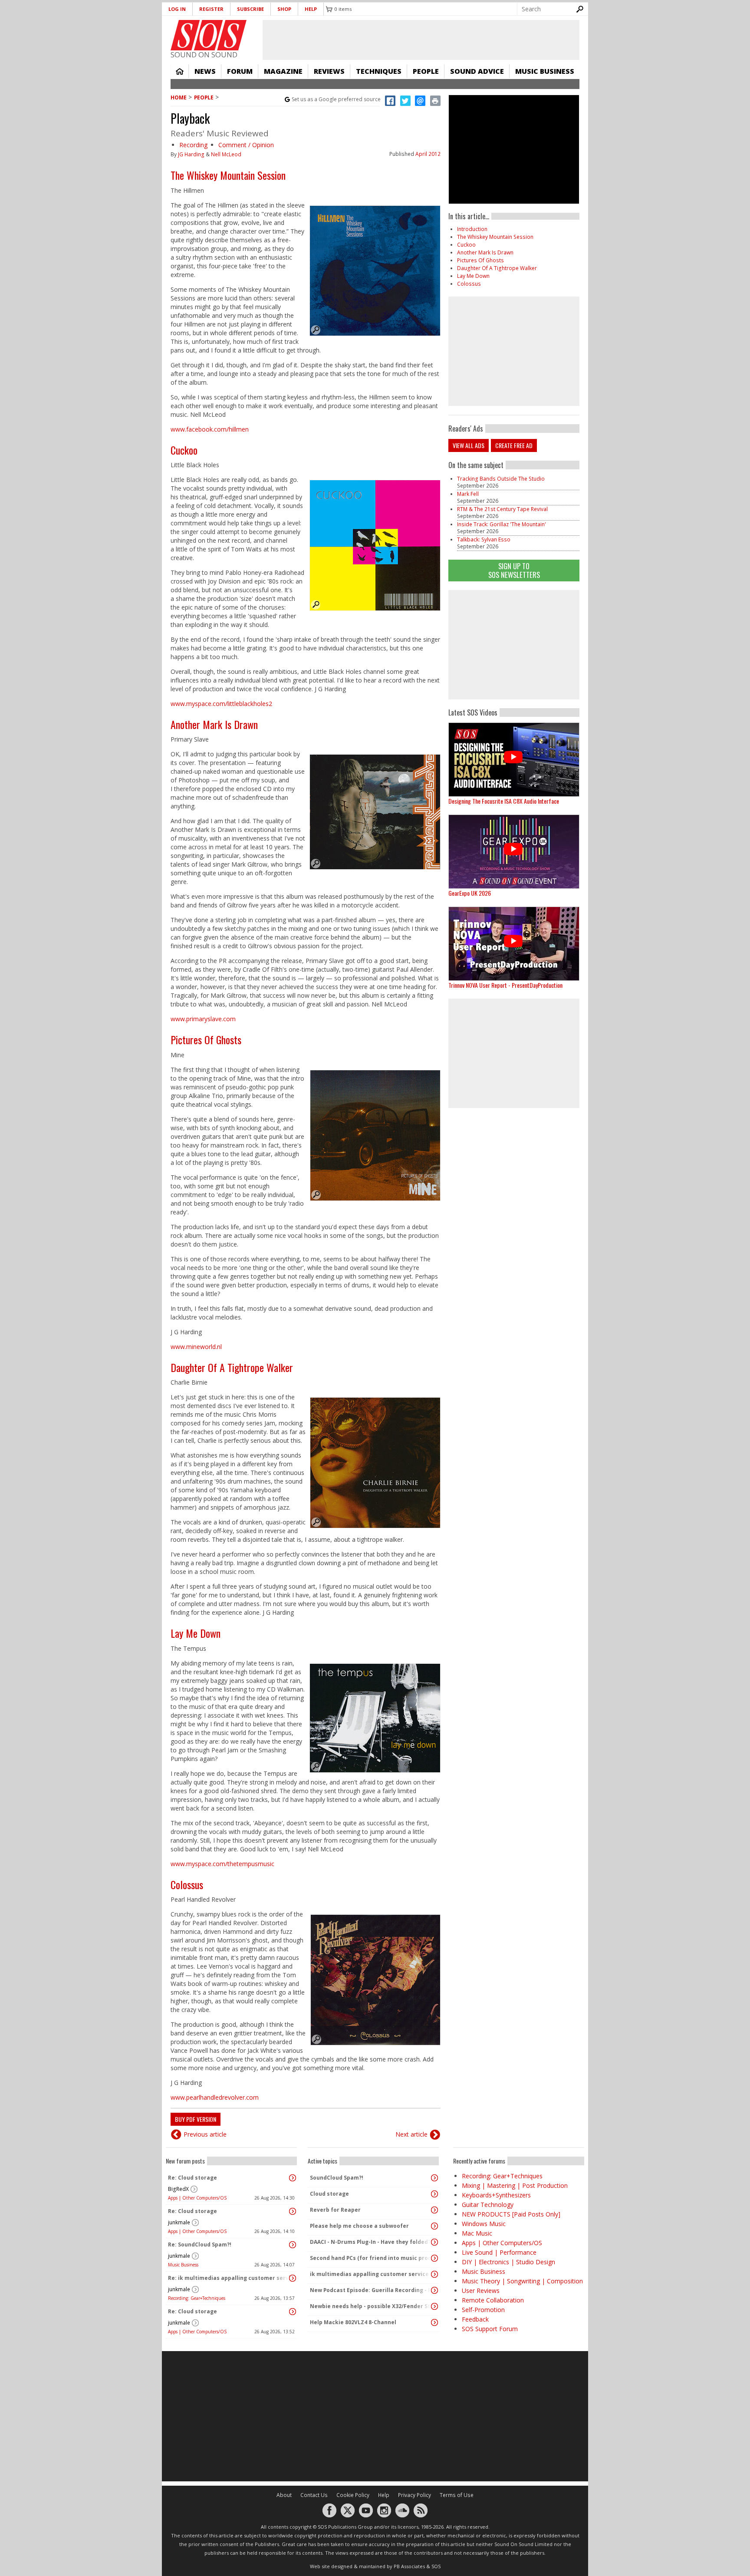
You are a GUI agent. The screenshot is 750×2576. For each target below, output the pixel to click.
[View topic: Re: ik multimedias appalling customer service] (293, 2278)
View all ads (469, 445)
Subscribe (250, 9)
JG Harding (191, 154)
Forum (240, 71)
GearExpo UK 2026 (470, 893)
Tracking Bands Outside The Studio (501, 479)
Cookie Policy (353, 2495)
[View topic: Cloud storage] (434, 2194)
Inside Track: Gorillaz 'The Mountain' (502, 524)
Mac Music (477, 2233)
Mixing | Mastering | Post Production (515, 2185)
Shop (284, 9)
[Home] (209, 35)
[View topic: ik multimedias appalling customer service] (434, 2274)
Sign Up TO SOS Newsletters (514, 570)
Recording (193, 145)
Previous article (205, 2134)
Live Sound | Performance (499, 2252)
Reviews (329, 71)
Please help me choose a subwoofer (359, 2226)
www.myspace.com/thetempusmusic (222, 1864)
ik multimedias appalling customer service (369, 2274)
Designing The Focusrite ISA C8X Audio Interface (504, 801)
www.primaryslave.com (203, 1019)
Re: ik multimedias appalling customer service (229, 2278)
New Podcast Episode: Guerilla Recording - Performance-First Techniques (371, 2290)
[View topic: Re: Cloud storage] (293, 2178)
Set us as (336, 99)
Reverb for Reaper (335, 2210)
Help (311, 9)
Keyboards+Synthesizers (496, 2195)
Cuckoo (184, 450)
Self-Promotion (483, 2310)
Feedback (475, 2319)
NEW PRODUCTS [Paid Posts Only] (511, 2214)
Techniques (379, 71)
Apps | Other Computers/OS (197, 2198)
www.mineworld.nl (196, 1347)
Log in (177, 9)
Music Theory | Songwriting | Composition (522, 2281)
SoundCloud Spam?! (337, 2178)
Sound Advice (477, 71)
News (205, 71)
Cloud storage (329, 2194)
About (284, 2495)
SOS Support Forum (490, 2329)
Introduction (472, 229)
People (426, 71)
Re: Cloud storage (192, 2178)
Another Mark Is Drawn (214, 724)
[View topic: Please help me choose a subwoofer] (434, 2226)
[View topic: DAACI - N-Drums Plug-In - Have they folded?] (434, 2242)
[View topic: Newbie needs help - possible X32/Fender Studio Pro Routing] (434, 2306)
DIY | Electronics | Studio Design (508, 2262)
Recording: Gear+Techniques (197, 2298)
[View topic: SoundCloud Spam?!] (434, 2178)
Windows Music (484, 2224)
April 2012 (428, 154)
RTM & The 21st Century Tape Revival (502, 509)
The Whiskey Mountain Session (228, 175)
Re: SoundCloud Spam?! (200, 2245)
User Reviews (481, 2291)
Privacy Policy (414, 2495)
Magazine (283, 71)
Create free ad (514, 445)
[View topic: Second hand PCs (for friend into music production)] (434, 2258)
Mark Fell (468, 494)
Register (211, 9)
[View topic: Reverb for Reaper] (434, 2210)
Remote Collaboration (493, 2300)
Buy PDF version (196, 2119)
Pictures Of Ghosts (206, 1039)
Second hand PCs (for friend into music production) (371, 2258)
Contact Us (314, 2495)
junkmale (179, 2222)
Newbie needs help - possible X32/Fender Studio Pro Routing (371, 2306)
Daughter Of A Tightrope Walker (232, 1367)
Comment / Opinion (246, 145)
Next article (411, 2134)
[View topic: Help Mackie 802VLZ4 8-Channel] (434, 2322)
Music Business (545, 71)
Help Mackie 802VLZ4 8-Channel (353, 2322)
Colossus (187, 1884)
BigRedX (178, 2189)
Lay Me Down (196, 1633)
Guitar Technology (488, 2205)
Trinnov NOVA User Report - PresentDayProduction (505, 985)
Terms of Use (457, 2495)
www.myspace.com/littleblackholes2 (221, 704)
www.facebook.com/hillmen (210, 429)
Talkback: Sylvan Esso (484, 539)
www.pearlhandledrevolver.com (215, 2097)
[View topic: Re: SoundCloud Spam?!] (293, 2245)
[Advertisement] (514, 645)
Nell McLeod (226, 154)
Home (180, 71)
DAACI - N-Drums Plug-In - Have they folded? (370, 2242)
